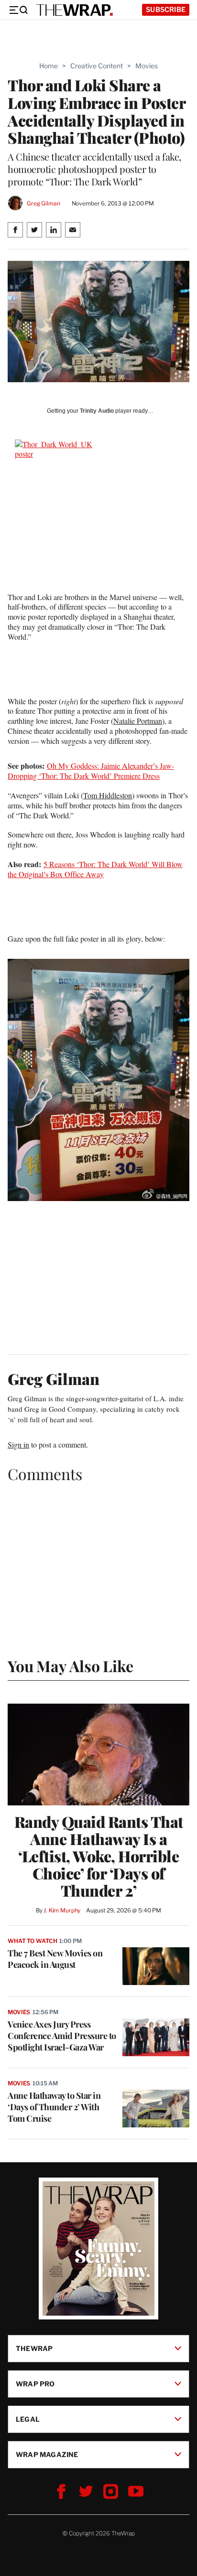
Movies (147, 66)
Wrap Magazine (47, 2454)
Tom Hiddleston (108, 795)
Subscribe (166, 9)
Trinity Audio (97, 411)
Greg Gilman (44, 203)
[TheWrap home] (75, 10)
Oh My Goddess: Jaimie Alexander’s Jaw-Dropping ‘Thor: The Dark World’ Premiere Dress (91, 771)
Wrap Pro (35, 2383)
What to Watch (32, 1941)
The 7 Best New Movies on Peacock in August (55, 1959)
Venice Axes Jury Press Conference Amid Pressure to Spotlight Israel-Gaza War (62, 2036)
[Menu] (18, 10)
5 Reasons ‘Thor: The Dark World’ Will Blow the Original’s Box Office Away (95, 869)
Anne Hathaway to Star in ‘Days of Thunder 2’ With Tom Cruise (54, 2107)
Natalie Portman (138, 721)
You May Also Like (71, 1666)
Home (49, 66)
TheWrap (34, 2348)
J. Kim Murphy (62, 1910)
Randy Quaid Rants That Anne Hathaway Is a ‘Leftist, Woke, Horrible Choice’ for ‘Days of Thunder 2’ (99, 1856)
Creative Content (97, 66)
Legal (28, 2419)
